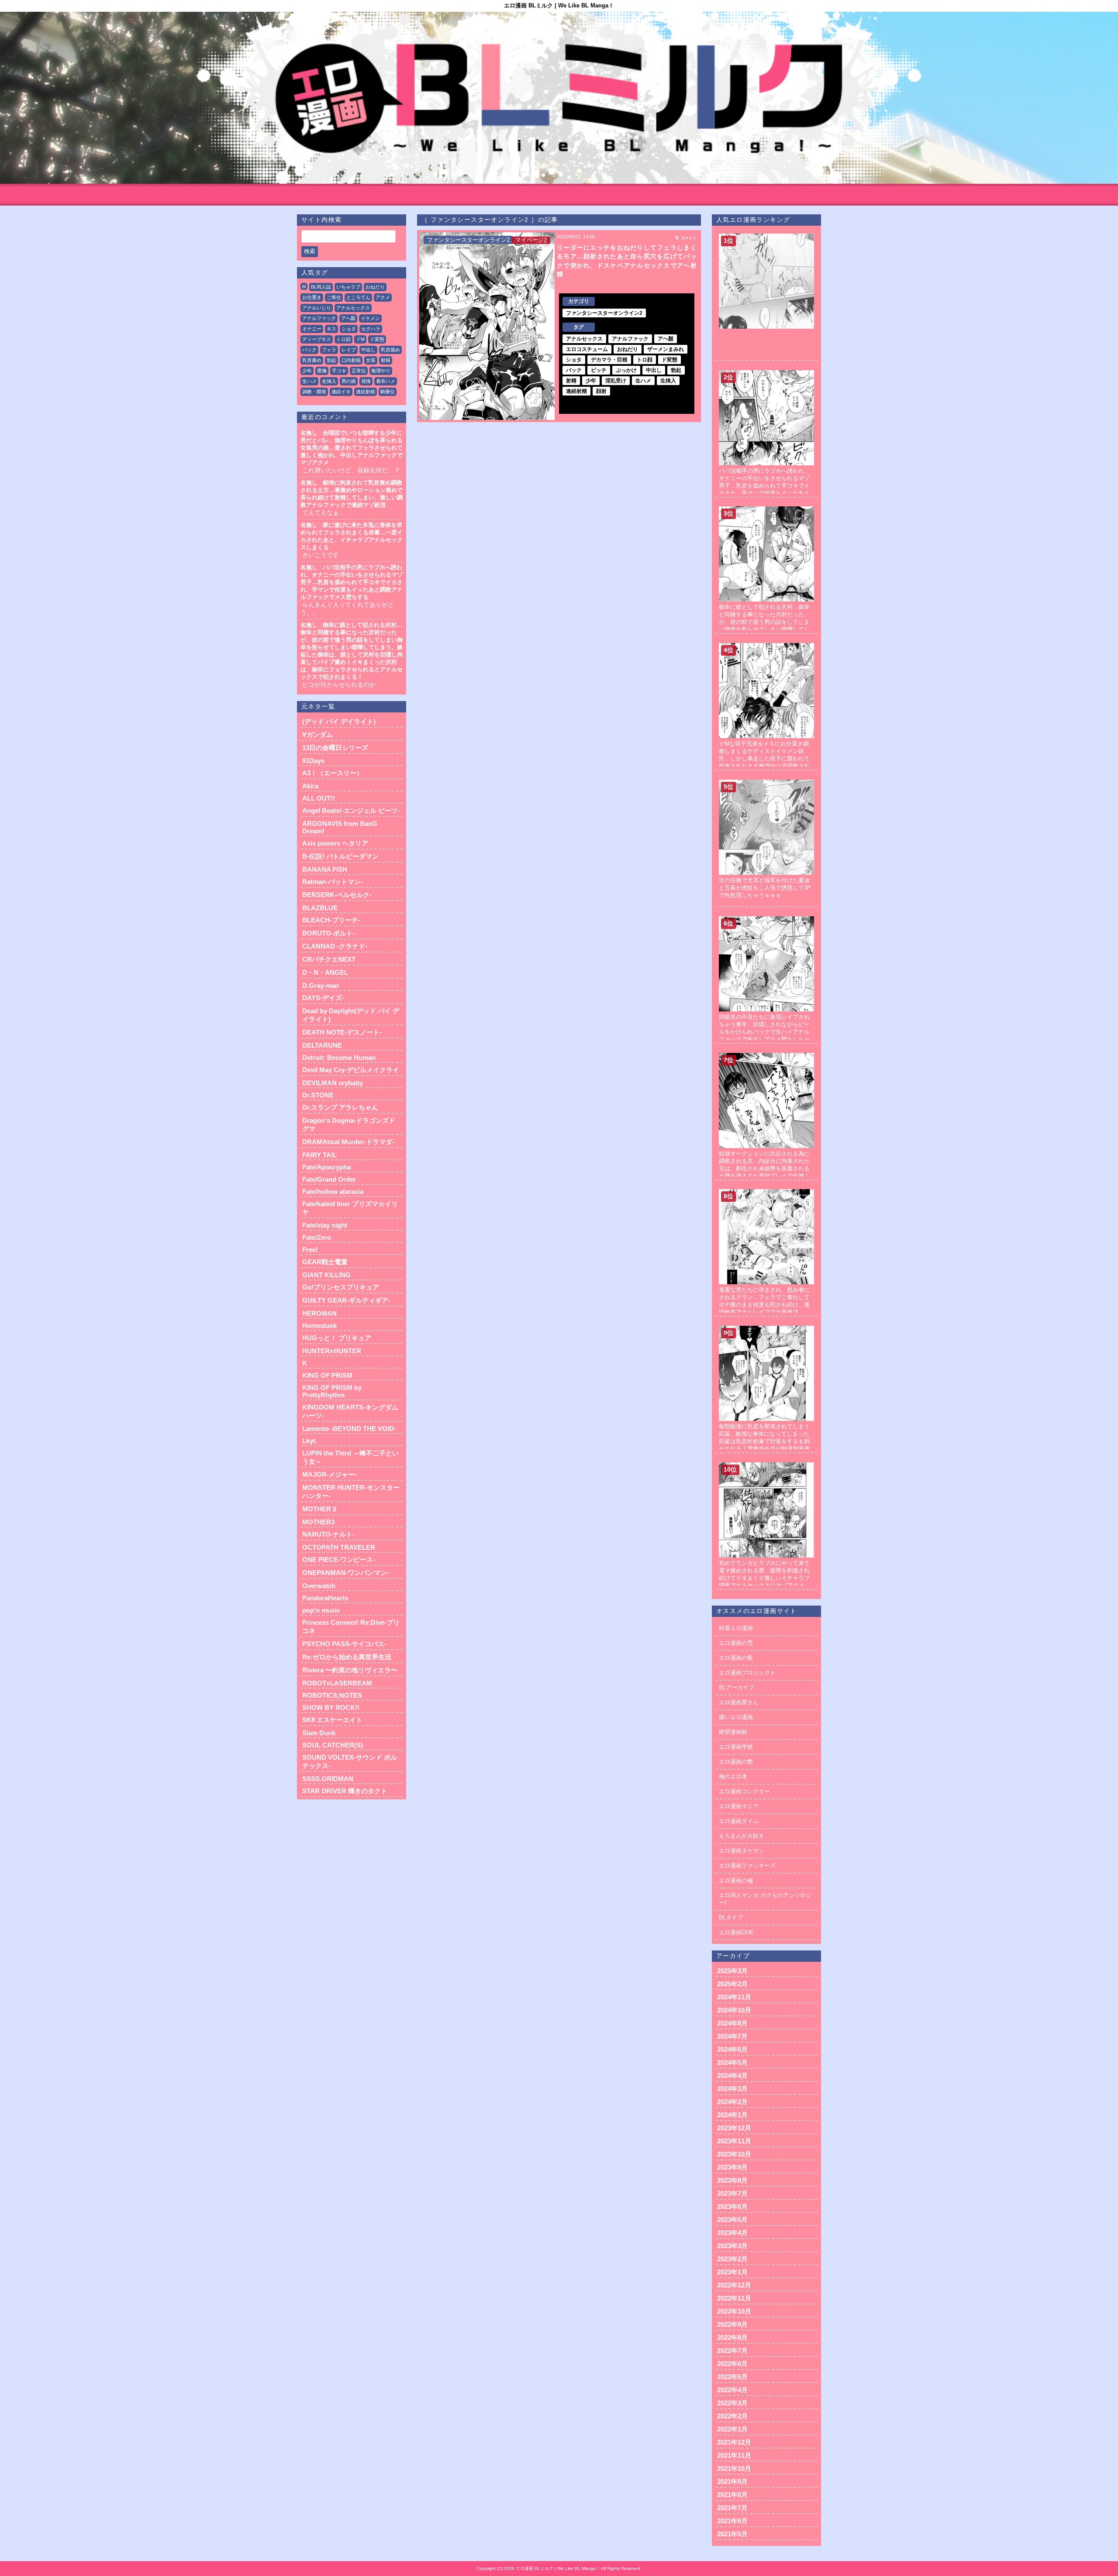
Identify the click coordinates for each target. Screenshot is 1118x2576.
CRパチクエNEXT (329, 959)
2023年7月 (732, 2193)
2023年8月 (732, 2180)
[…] (766, 237)
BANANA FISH (325, 869)
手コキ (339, 371)
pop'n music (321, 1610)
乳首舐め (390, 350)
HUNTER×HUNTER (332, 1351)
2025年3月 (732, 1971)
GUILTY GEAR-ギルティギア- (346, 1300)
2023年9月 (732, 2167)
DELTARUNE (322, 1045)
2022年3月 (732, 2403)
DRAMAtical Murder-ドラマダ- (348, 1142)
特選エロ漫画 (736, 1628)
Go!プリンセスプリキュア (341, 1287)
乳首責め (312, 360)
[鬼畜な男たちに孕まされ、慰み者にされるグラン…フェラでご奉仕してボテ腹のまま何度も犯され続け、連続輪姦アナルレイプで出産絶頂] (766, 1192)
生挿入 (329, 381)
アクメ (383, 297)
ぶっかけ (626, 370)
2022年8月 (732, 2337)
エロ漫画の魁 (736, 1658)
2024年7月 (732, 2036)
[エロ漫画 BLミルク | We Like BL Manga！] (559, 98)
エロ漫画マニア (739, 1806)
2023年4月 (732, 2233)
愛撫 (322, 371)
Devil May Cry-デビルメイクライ (351, 1070)
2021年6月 (732, 2521)
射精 (386, 360)
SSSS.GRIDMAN (328, 1779)
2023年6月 (732, 2206)
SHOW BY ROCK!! (331, 1708)
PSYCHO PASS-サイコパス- (344, 1644)
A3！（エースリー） (333, 773)
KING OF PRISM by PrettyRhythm (332, 1391)
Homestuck (319, 1326)
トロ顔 (343, 339)
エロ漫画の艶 (736, 1762)
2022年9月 (732, 2324)
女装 (371, 360)
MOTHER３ (320, 1509)
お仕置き (312, 297)
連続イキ (341, 392)
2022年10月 (734, 2311)
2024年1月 (732, 2115)
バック (309, 350)
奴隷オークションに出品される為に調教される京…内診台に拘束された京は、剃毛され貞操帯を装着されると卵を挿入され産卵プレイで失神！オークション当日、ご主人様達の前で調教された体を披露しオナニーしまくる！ (764, 1176)
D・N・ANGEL (325, 972)
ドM (360, 339)
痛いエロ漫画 (736, 1717)
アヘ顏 (348, 318)
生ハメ (309, 381)
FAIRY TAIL (319, 1155)
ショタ (349, 329)
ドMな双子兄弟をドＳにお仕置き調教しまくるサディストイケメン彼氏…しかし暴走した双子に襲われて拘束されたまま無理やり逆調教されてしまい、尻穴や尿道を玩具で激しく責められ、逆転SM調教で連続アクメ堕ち (766, 766)
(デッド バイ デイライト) (339, 721)
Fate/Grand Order (329, 1179)
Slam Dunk (319, 1733)
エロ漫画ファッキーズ (747, 1866)
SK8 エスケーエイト (332, 1720)
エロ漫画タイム (739, 1821)
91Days (313, 761)
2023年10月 (734, 2154)
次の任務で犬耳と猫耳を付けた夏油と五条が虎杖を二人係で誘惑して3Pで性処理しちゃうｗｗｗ (765, 888)
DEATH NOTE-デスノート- (342, 1032)
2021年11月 (734, 2455)
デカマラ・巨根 (609, 360)
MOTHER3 (318, 1522)
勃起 (331, 360)
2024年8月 (732, 2023)
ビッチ (599, 370)
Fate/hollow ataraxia (333, 1192)
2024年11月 (734, 1997)
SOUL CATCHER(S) (333, 1745)
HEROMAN (319, 1313)
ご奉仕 (334, 297)
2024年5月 (732, 2062)
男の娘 (349, 381)
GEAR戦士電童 (325, 1262)
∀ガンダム (317, 734)
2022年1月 (732, 2429)
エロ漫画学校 (736, 1747)
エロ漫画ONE (736, 1932)
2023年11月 (734, 2141)
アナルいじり (317, 308)
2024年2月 (732, 2102)
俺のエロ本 (733, 1776)
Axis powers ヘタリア (335, 843)
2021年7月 (732, 2508)
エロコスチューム (587, 349)
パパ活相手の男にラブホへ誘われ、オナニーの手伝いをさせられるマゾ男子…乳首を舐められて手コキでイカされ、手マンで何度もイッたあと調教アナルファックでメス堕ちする (352, 582)
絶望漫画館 (733, 1732)
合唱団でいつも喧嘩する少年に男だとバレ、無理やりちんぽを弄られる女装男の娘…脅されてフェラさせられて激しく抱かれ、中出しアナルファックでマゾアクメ (352, 448)
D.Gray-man (321, 985)
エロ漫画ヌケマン (742, 1851)
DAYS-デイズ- (323, 998)
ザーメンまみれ (666, 349)
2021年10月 (734, 2468)
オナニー (312, 329)
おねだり (375, 287)
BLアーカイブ (737, 1687)
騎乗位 (388, 392)
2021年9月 (732, 2481)
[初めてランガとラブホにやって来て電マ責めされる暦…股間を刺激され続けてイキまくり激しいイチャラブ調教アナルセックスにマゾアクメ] (766, 1466)
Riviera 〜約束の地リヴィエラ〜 (350, 1670)
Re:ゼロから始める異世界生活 (347, 1657)
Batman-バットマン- (333, 882)
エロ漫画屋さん (739, 1702)
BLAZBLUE (320, 908)
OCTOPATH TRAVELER (339, 1547)
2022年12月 (734, 2285)
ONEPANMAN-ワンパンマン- (346, 1573)
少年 (307, 371)
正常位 (359, 371)
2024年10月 (734, 2010)
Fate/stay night (325, 1225)
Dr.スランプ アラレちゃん (340, 1107)
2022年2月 (732, 2416)
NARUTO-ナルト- (328, 1534)
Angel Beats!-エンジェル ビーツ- (351, 810)
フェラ (329, 350)
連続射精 (366, 392)
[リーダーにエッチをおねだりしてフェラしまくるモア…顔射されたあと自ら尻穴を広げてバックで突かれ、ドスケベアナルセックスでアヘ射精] (487, 326)
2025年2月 (732, 1984)
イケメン (370, 318)
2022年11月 (734, 2298)
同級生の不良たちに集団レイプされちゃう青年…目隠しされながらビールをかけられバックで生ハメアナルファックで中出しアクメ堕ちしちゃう (764, 1032)
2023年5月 (732, 2220)
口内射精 (351, 360)
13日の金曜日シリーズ (335, 748)
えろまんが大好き (742, 1836)
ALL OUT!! (319, 798)
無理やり (381, 371)
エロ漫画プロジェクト (747, 1673)
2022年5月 (732, 2377)
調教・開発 (314, 392)
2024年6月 (732, 2049)
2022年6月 (732, 2364)
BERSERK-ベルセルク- (337, 895)
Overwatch (319, 1586)
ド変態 (377, 339)
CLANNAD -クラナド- (335, 946)
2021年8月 (732, 2495)
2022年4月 (732, 2390)
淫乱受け (616, 381)
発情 (366, 381)
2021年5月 (732, 2534)
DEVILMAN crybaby (333, 1083)
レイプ (349, 350)
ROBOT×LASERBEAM (337, 1683)
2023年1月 (732, 2272)
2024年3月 (732, 2089)
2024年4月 (732, 2076)
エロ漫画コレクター (744, 1791)
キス (331, 329)
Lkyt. (310, 1441)
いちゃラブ (348, 287)
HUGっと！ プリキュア (337, 1338)
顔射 (601, 391)
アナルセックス (353, 308)
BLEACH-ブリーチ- (331, 920)
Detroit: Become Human (339, 1058)
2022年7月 (732, 2351)
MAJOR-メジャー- (330, 1474)
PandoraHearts (325, 1598)
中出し (368, 350)
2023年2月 (732, 2259)
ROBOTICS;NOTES (332, 1695)
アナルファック (319, 318)
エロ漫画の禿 (736, 1643)
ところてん (358, 297)
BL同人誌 (321, 287)
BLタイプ (731, 1917)
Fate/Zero (317, 1237)
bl (304, 286)
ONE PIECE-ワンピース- (339, 1560)
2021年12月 (734, 2442)
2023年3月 (732, 2246)
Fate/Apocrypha (326, 1167)
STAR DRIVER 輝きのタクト (345, 1791)
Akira (310, 786)
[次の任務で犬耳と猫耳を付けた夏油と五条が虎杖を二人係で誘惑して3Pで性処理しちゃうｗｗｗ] (766, 783)
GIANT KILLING (326, 1275)
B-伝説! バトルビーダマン (340, 856)
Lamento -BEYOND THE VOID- (349, 1429)
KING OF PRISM (327, 1375)
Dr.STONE (318, 1095)
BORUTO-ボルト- (329, 933)
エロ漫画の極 (736, 1880)
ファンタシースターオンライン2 (468, 240)
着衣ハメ (386, 381)
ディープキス (317, 339)
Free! (310, 1250)
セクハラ (371, 329)
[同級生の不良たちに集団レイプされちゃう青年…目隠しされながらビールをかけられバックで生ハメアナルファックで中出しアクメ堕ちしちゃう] (766, 920)
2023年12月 (734, 2128)
